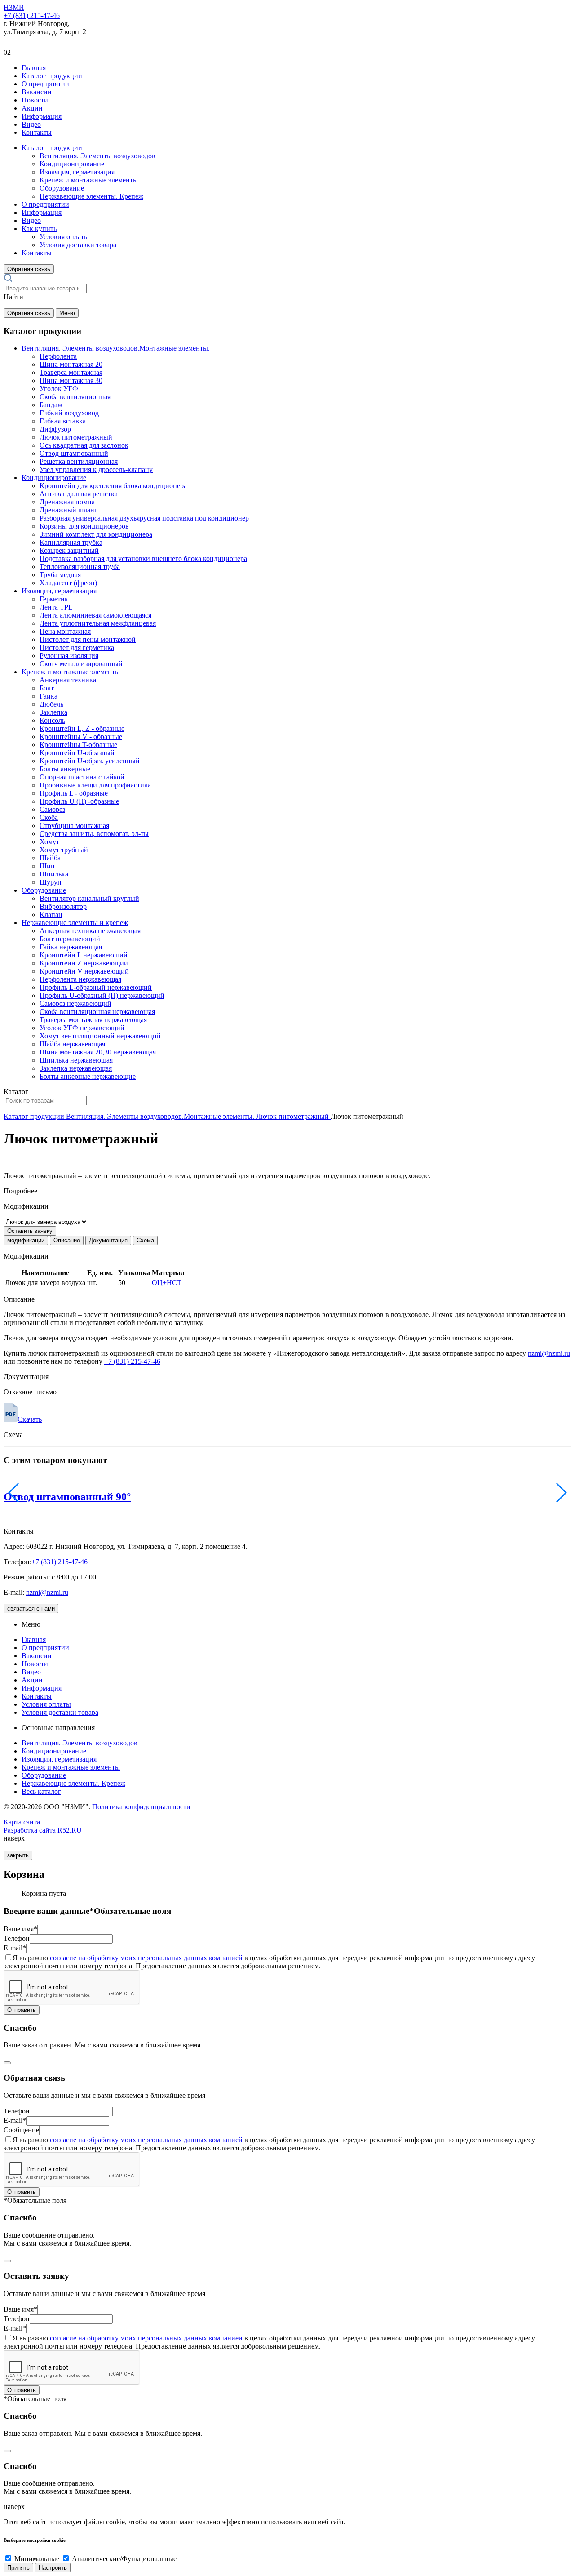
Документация (108, 1240)
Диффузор (55, 429)
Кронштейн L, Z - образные (82, 728)
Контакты (37, 132)
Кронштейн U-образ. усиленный (90, 761)
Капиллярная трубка (71, 542)
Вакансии (37, 92)
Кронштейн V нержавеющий (84, 971)
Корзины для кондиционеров (84, 526)
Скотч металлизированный (81, 664)
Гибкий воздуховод (69, 413)
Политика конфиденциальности (141, 1807)
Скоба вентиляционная (75, 397)
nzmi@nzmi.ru (549, 1353)
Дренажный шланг (69, 510)
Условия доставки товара (78, 245)
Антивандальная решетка (79, 494)
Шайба (50, 858)
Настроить (53, 2568)
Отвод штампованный (74, 453)
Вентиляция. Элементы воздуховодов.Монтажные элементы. (116, 348)
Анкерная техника (68, 680)
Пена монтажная (65, 631)
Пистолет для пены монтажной (88, 639)
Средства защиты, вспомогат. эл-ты (94, 834)
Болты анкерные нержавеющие (88, 1076)
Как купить (39, 229)
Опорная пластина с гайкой (82, 777)
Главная (34, 68)
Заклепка (53, 712)
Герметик (54, 599)
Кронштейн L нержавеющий (84, 955)
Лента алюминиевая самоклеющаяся (95, 615)
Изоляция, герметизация (77, 172)
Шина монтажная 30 (71, 380)
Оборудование (62, 188)
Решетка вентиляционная (79, 461)
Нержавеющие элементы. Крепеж (91, 196)
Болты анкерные (65, 769)
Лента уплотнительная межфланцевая (98, 623)
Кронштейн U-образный (77, 753)
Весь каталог (41, 1791)
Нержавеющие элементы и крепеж (75, 923)
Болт (47, 688)
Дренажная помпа (67, 502)
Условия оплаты (64, 237)
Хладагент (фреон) (68, 583)
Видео (31, 124)
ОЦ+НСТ (167, 1283)
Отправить (22, 2010)
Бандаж (51, 405)
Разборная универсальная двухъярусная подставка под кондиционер (144, 518)
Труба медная (60, 575)
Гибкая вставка (63, 421)
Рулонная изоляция (69, 656)
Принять (18, 2568)
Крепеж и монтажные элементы (89, 180)
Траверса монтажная (71, 372)
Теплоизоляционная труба (80, 567)
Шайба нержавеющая (72, 1044)
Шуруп (51, 882)
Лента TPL (56, 607)
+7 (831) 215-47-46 (32, 16)
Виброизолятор (63, 906)
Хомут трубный (64, 850)
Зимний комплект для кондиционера (96, 534)
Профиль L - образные (74, 793)
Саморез (52, 809)
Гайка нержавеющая (71, 947)
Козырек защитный (69, 550)
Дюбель (51, 704)
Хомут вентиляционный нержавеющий (100, 1036)
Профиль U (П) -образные (79, 801)
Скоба (49, 817)
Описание (67, 1240)
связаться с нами (31, 1608)
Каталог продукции (52, 76)
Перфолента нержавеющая (80, 979)
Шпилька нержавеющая (76, 1060)
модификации (26, 1240)
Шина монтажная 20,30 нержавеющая (98, 1052)
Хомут (49, 842)
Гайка (49, 696)
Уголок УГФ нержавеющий (82, 1028)
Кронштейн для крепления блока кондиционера (113, 486)
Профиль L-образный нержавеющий (96, 987)
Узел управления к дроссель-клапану (96, 469)
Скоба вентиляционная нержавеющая (97, 1012)
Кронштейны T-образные (78, 745)
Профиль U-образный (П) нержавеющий (102, 995)
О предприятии (45, 84)
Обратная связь (29, 269)
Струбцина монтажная (74, 825)
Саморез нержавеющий (75, 1003)
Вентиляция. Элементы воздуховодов (97, 156)
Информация (42, 116)
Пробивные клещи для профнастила (95, 785)
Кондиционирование (72, 164)
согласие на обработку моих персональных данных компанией (147, 1958)
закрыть (18, 1855)
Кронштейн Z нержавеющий (84, 963)
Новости (35, 100)
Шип (47, 866)
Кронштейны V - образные (81, 736)
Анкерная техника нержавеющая (90, 931)
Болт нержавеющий (70, 939)
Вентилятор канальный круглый (89, 898)
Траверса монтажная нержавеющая (93, 1020)
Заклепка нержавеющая (76, 1068)
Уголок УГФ (59, 389)
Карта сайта (22, 1822)
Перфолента (58, 356)
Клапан (51, 914)
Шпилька (54, 874)
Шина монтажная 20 (71, 364)
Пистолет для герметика (77, 647)
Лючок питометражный (76, 437)
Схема (145, 1240)
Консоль (52, 720)
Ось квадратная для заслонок (84, 445)
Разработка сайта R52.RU (43, 1830)
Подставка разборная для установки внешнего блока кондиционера (143, 558)
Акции (32, 108)
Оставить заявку (30, 1231)
